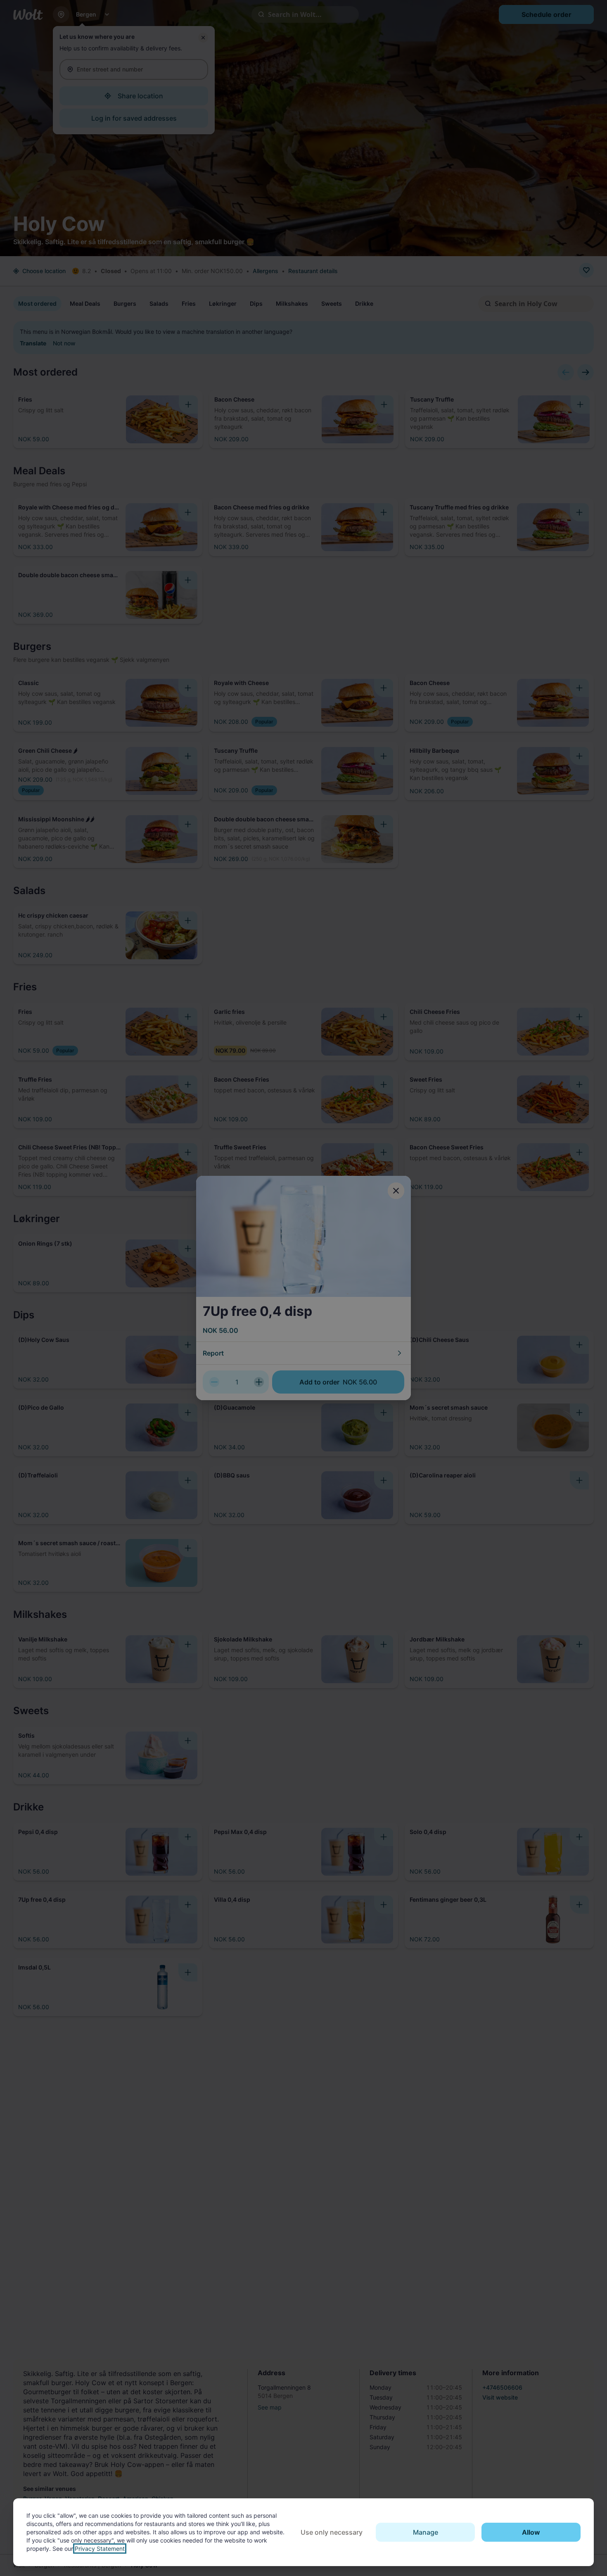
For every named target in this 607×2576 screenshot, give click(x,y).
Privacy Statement (100, 2549)
